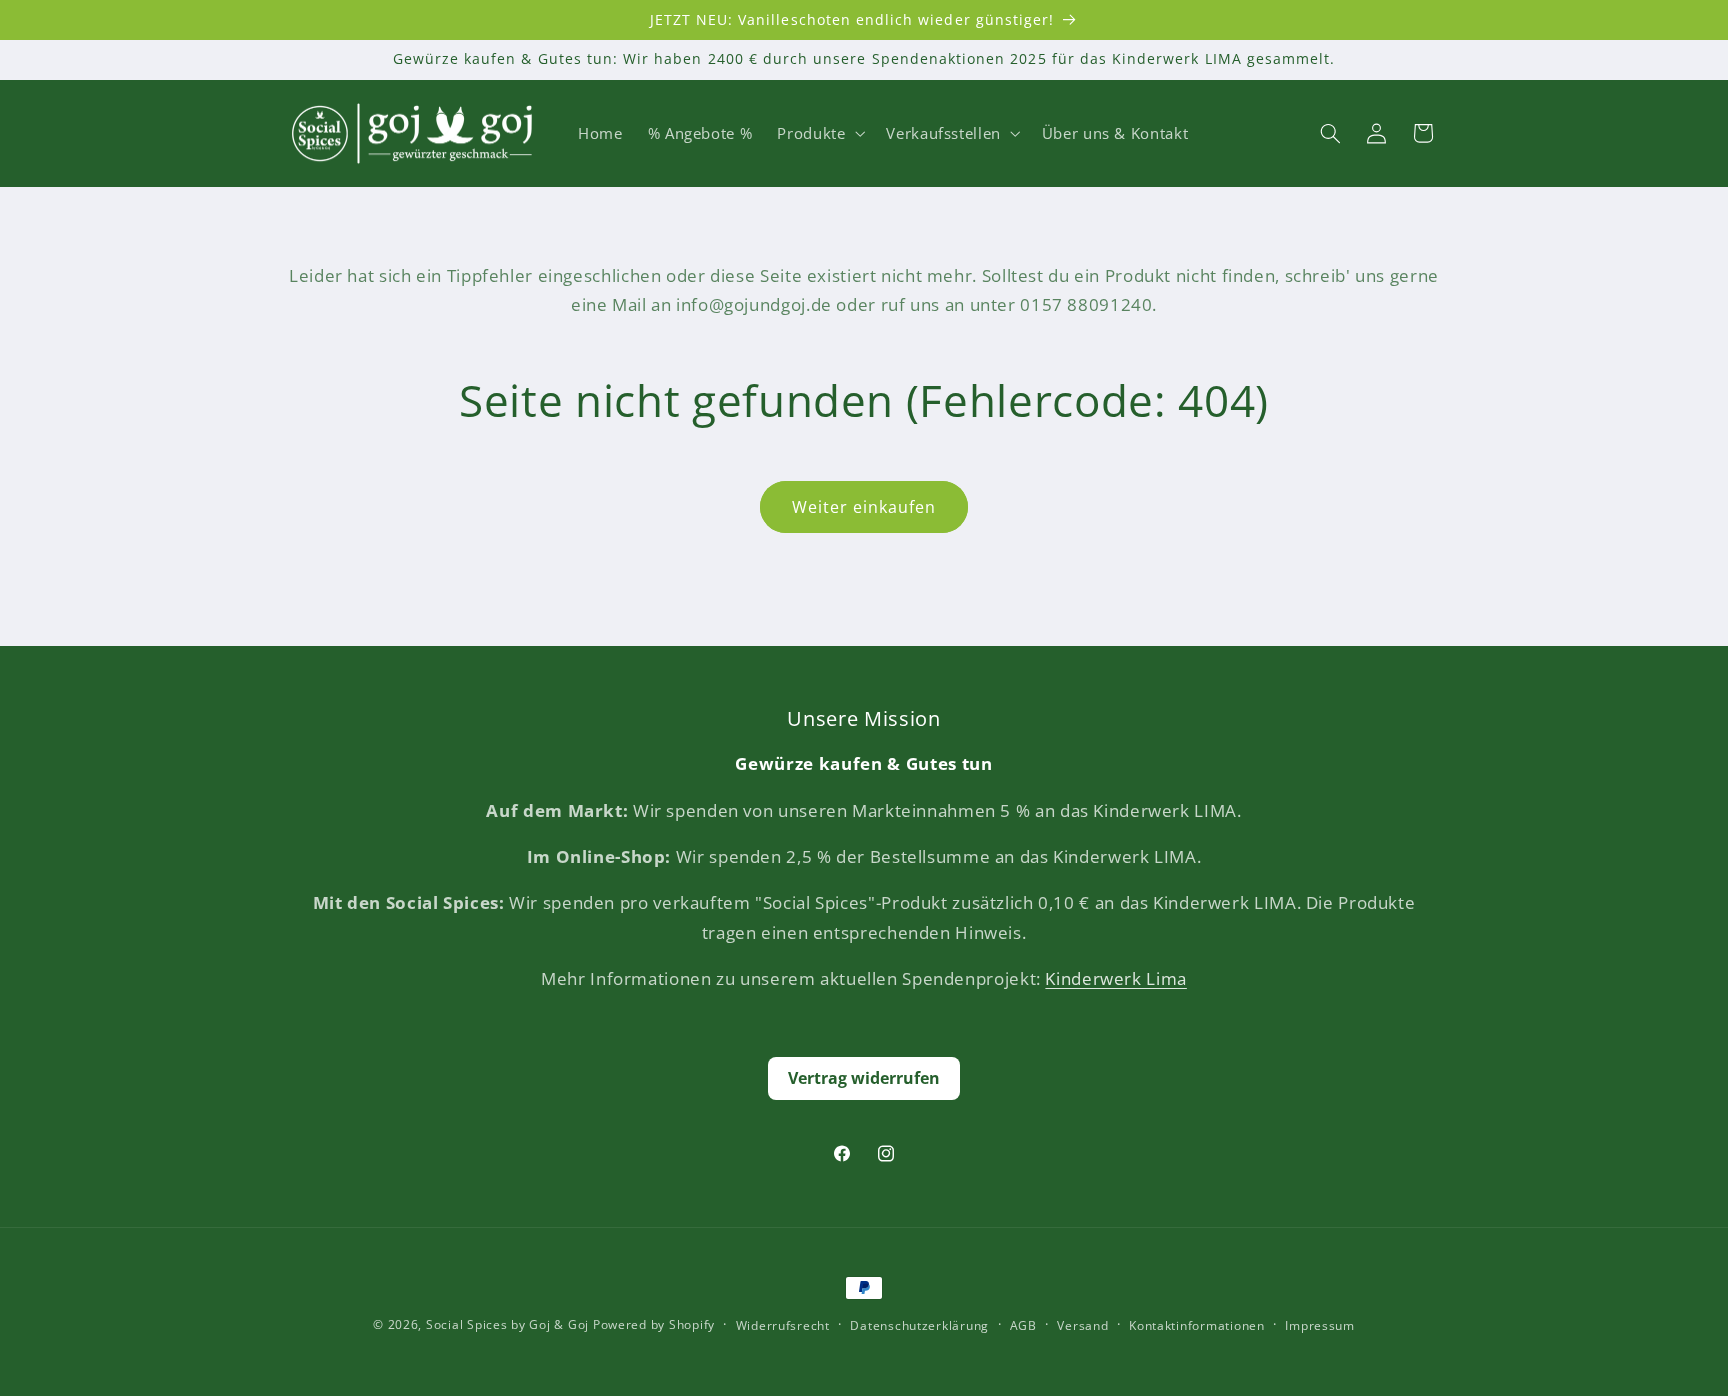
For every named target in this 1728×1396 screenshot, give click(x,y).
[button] (819, 133)
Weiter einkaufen (864, 507)
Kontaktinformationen (1197, 1325)
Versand (1082, 1325)
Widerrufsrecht (783, 1325)
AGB (1023, 1325)
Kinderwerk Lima (1115, 978)
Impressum (1320, 1325)
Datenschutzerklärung (919, 1325)
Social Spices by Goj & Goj (507, 1324)
